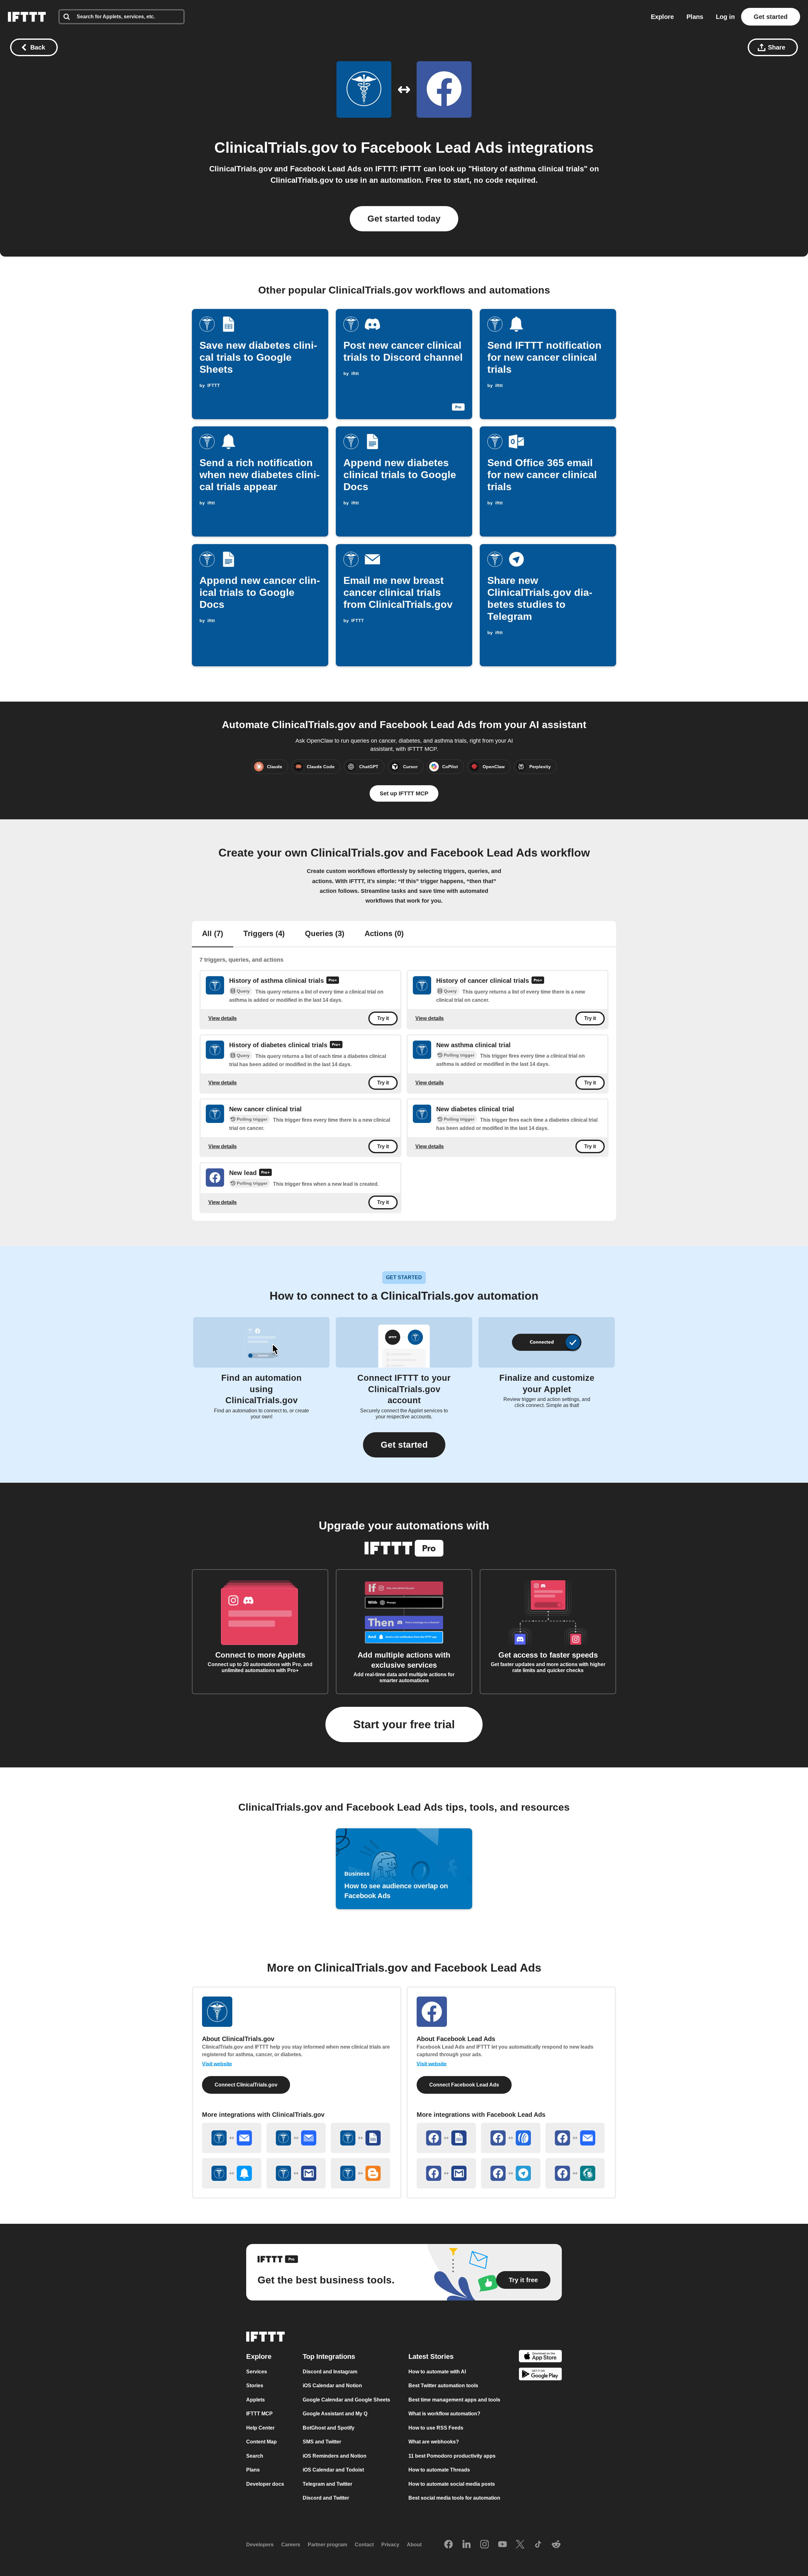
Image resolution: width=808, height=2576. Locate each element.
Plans (695, 17)
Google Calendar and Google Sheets (346, 2399)
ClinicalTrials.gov (276, 148)
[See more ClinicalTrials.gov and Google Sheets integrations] (360, 2138)
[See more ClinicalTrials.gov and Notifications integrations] (232, 2173)
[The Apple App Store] (540, 2357)
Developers (260, 2545)
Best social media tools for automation (454, 2498)
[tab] (213, 934)
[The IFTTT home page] (27, 17)
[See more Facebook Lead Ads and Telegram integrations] (511, 2173)
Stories (255, 2386)
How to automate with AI (437, 2371)
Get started (771, 17)
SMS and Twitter (322, 2442)
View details (223, 1018)
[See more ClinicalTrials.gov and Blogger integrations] (360, 2173)
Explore (662, 17)
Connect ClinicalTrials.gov (246, 2085)
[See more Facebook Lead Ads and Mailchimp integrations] (575, 2173)
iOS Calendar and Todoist (333, 2470)
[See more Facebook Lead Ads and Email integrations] (575, 2138)
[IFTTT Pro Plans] (333, 981)
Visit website (217, 2064)
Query (243, 991)
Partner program (327, 2545)
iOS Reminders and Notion (335, 2456)
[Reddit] (556, 2544)
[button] (404, 1445)
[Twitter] (520, 2544)
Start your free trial (404, 1724)
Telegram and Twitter (327, 2484)
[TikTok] (538, 2544)
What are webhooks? (434, 2442)
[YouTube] (502, 2544)
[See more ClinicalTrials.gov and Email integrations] (232, 2138)
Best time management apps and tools (454, 2399)
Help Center (260, 2428)
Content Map (261, 2442)
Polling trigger (459, 1055)
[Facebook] (449, 2544)
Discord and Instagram (330, 2371)
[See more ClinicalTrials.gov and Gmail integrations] (296, 2173)
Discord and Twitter (326, 2498)
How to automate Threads (439, 2470)
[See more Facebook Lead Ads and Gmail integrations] (446, 2173)
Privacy (390, 2545)
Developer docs (265, 2484)
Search (255, 2456)
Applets (255, 2399)
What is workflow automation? (444, 2414)
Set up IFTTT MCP (404, 793)
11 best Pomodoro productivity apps (452, 2456)
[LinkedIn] (466, 2544)
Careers (291, 2545)
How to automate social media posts (452, 2484)
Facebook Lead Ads (432, 148)
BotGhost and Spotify (329, 2428)
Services (257, 2371)
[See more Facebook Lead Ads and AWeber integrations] (511, 2138)
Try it (383, 1018)
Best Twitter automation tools (443, 2386)
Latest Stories (431, 2356)
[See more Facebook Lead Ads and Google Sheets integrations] (446, 2138)
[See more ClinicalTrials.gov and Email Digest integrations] (296, 2138)
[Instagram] (484, 2544)
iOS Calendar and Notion (332, 2386)
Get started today (404, 219)
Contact (364, 2545)
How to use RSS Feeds (436, 2428)
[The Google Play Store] (540, 2375)
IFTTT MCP (259, 2414)
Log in (725, 17)
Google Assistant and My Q (335, 2414)
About (414, 2545)
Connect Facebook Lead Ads (464, 2085)
